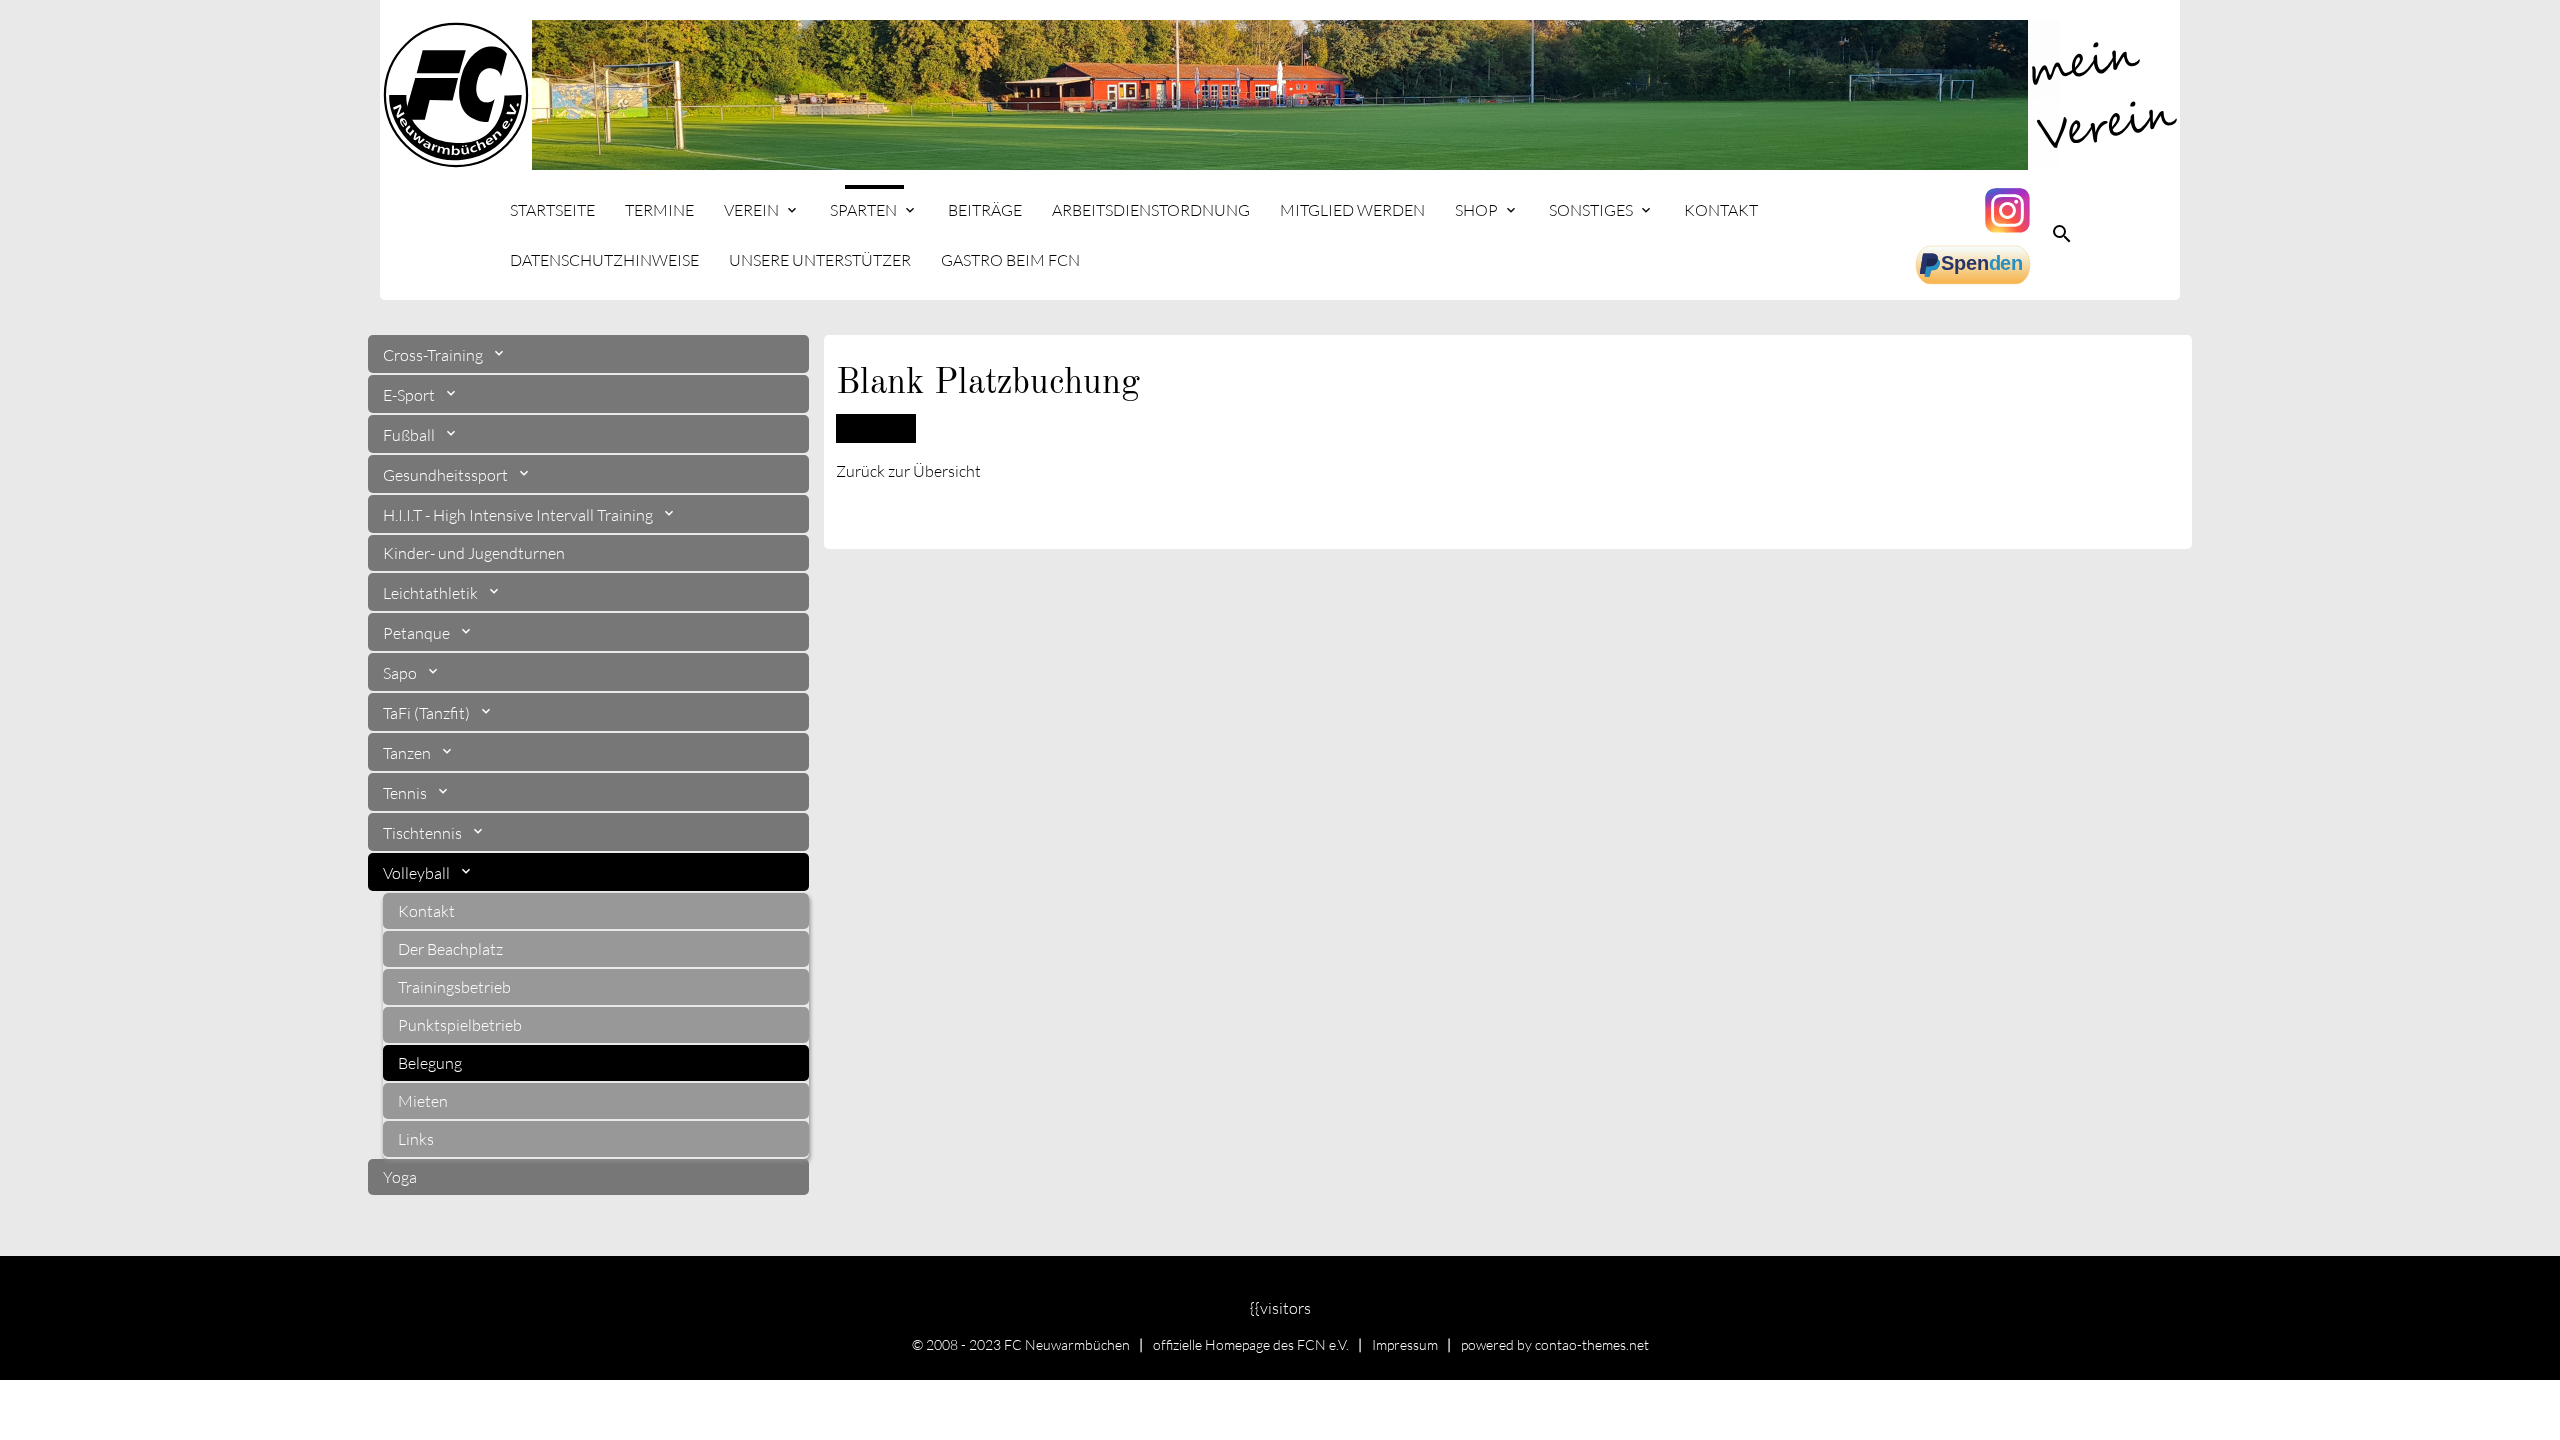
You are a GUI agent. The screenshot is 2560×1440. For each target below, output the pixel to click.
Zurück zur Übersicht (908, 471)
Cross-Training (434, 355)
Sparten (863, 210)
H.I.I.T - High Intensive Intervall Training (519, 515)
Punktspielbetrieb (460, 1025)
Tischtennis (424, 833)
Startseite (552, 210)
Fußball (410, 435)
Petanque (418, 633)
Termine (659, 210)
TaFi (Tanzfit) (428, 713)
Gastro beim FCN (1010, 260)
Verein (751, 210)
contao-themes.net (1592, 1344)
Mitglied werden (1352, 210)
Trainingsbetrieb (454, 987)
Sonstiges (1591, 210)
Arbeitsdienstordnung (1151, 210)
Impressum (1405, 1344)
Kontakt (1721, 210)
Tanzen (408, 753)
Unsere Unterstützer (820, 260)
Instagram (2010, 210)
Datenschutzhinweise (604, 260)
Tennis (406, 793)
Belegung (430, 1063)
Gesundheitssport (447, 475)
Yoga (400, 1177)
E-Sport (410, 395)
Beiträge (985, 210)
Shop (1476, 210)
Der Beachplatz (450, 949)
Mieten (423, 1101)
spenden (1975, 265)
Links (416, 1139)
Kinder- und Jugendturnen (474, 553)
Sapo (401, 673)
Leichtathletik (432, 593)
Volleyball (418, 873)
